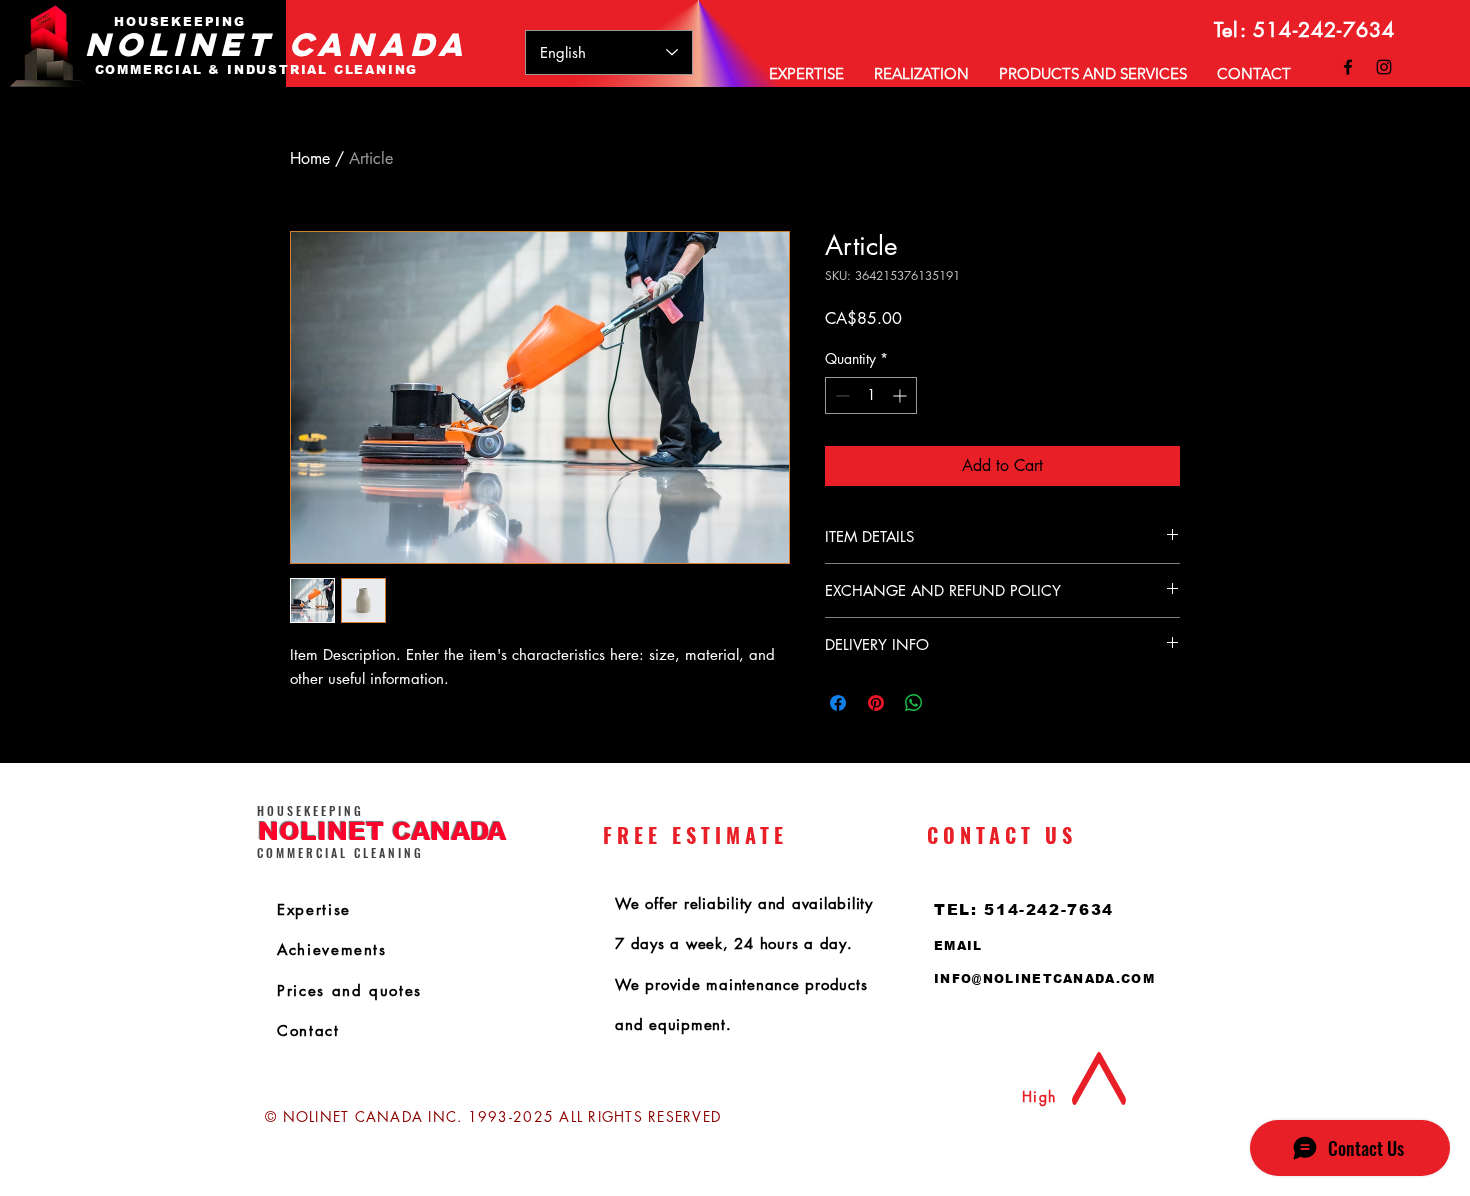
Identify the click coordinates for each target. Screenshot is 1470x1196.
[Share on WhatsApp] (914, 703)
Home (310, 158)
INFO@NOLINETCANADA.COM (1044, 979)
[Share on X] (952, 703)
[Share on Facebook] (838, 703)
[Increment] (901, 395)
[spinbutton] (871, 395)
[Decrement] (840, 395)
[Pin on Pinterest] (876, 703)
